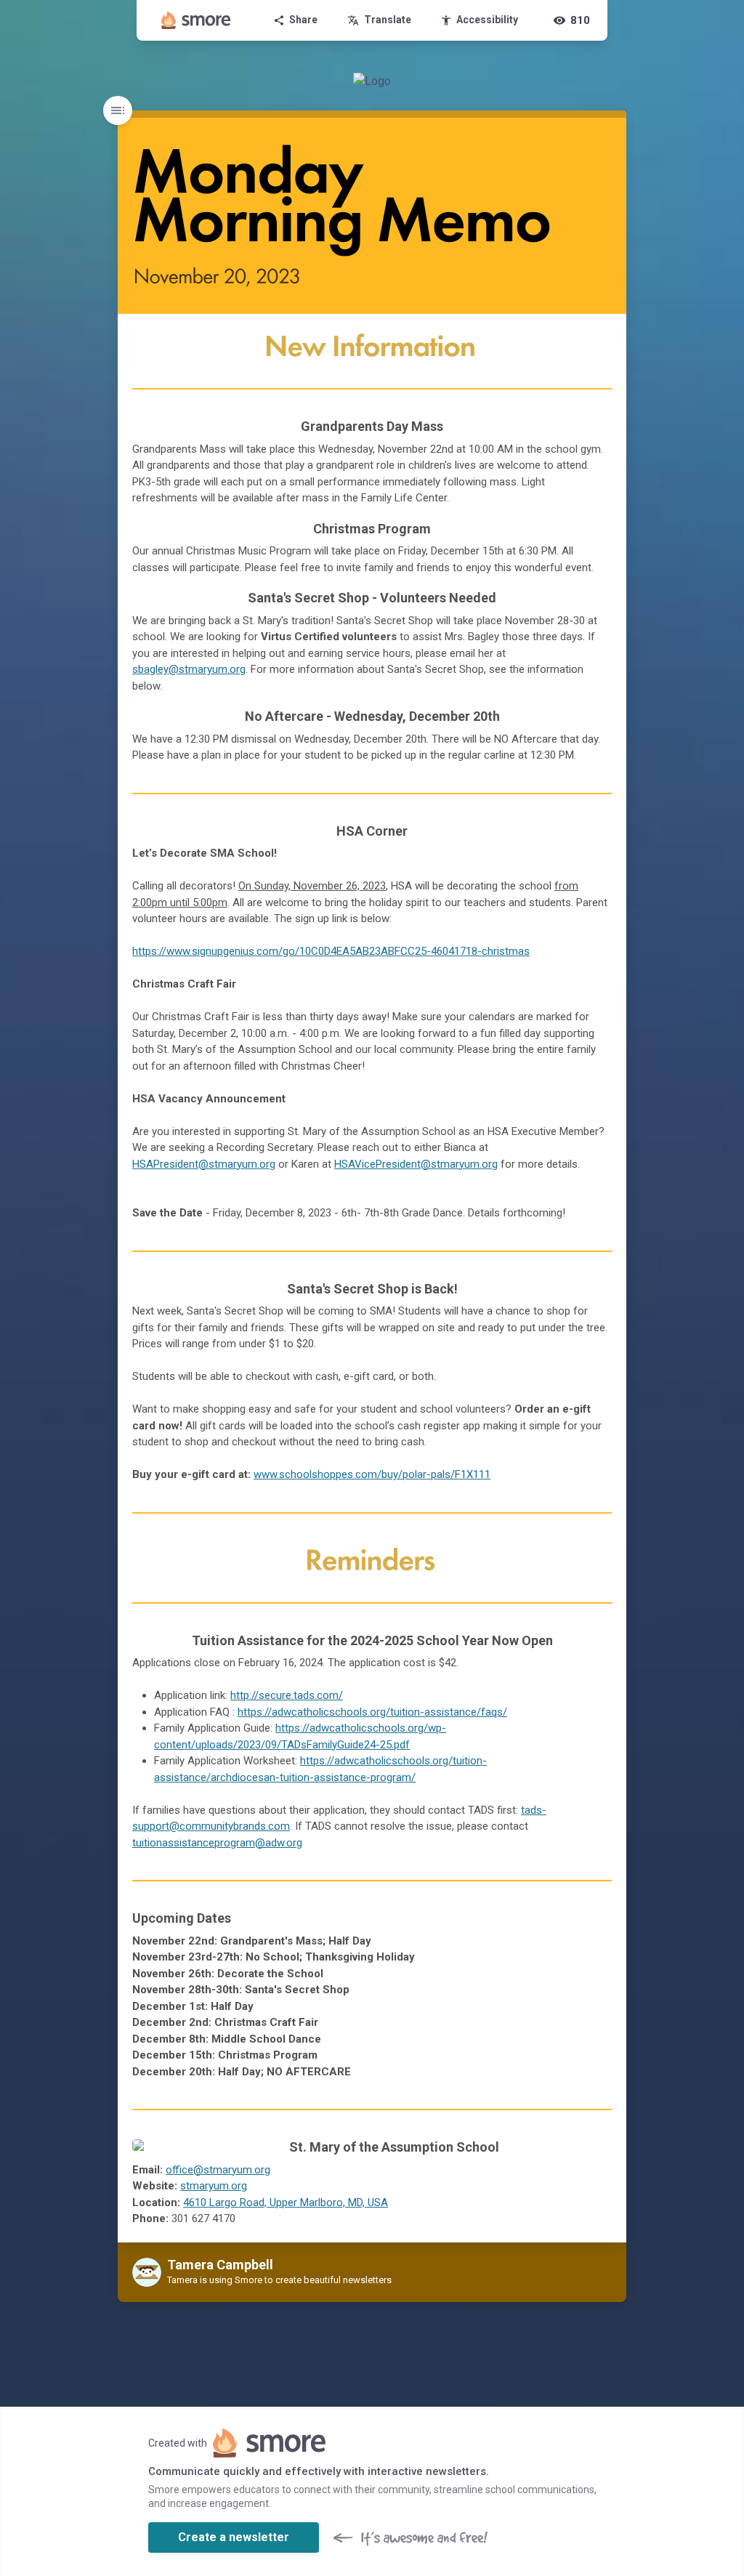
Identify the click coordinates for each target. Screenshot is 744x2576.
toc (118, 110)
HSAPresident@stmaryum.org (204, 1164)
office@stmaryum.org (218, 2170)
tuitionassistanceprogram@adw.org (217, 1843)
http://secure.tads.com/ (287, 1695)
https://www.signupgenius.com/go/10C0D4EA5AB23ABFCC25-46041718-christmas (331, 951)
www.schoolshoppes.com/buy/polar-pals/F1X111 (372, 1474)
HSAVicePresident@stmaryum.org (416, 1164)
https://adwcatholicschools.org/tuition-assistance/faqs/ (372, 1712)
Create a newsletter (234, 2537)
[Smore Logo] (196, 20)
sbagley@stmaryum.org (189, 669)
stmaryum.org (214, 2186)
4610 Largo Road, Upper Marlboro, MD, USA (286, 2202)
